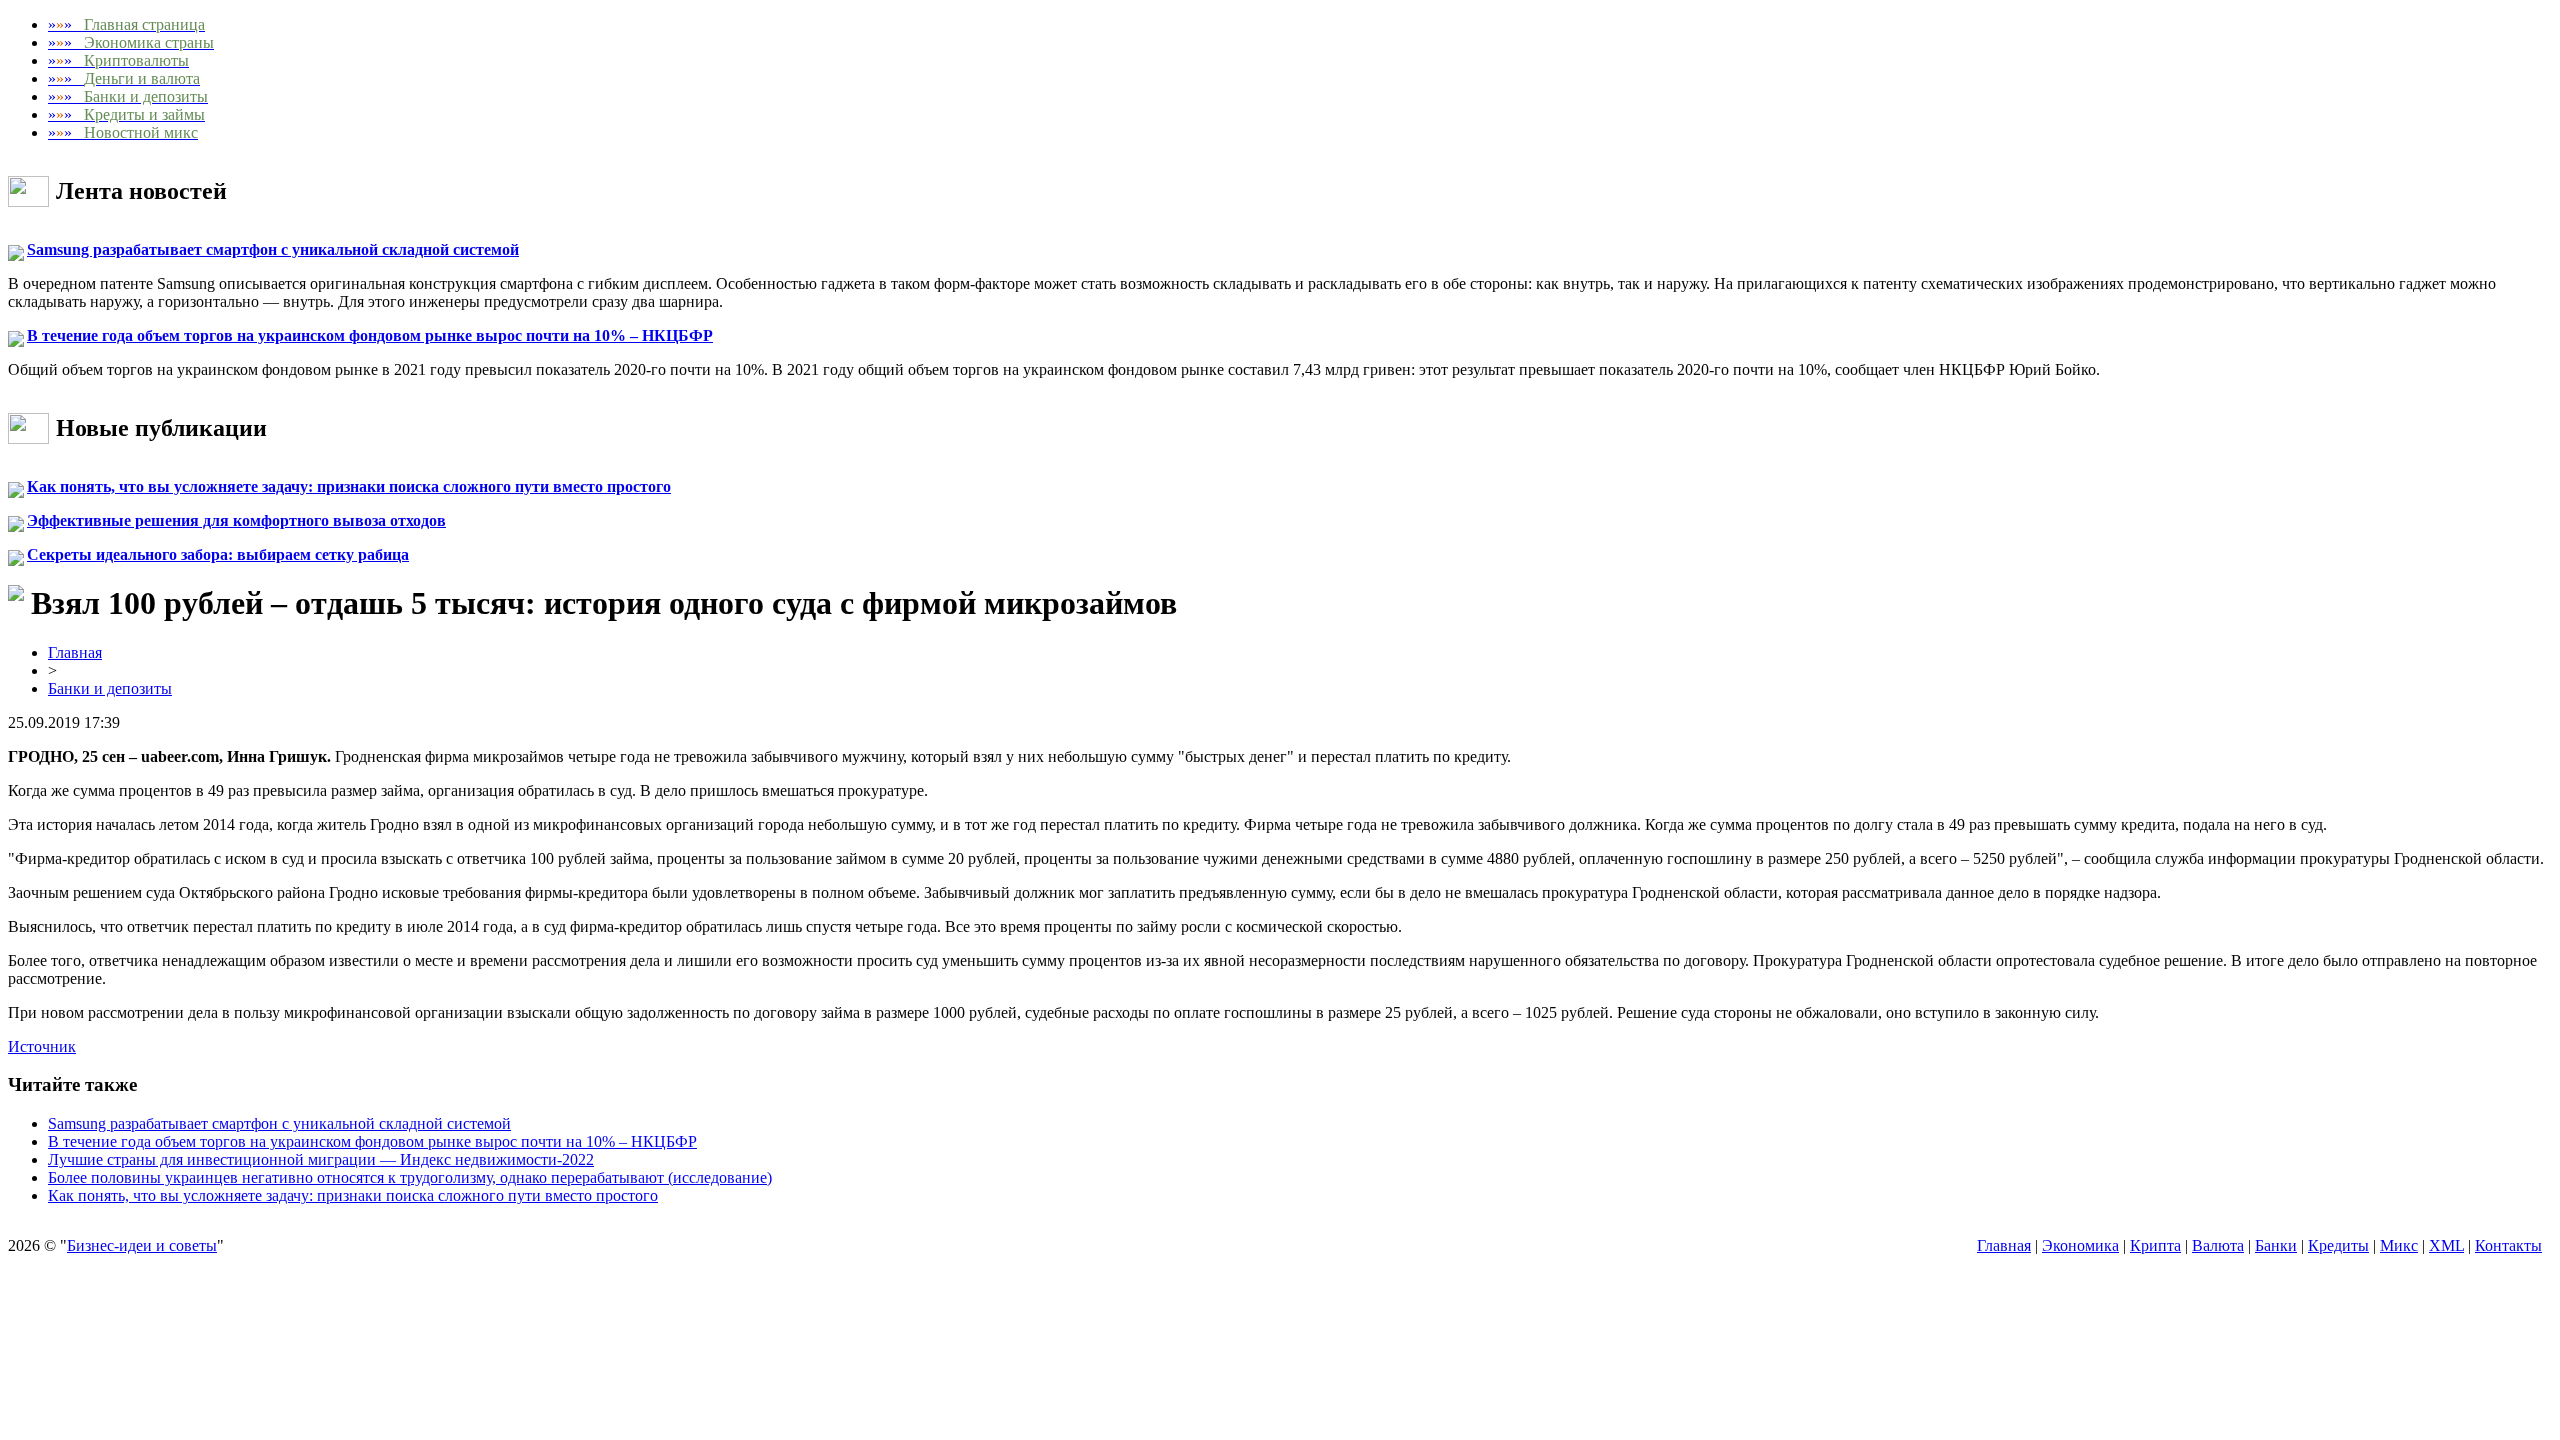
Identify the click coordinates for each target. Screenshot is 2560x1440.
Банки (2276, 1245)
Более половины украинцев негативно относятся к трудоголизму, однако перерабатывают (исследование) (410, 1177)
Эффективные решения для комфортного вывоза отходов (236, 520)
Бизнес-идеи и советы (142, 1245)
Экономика (2080, 1245)
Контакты (2508, 1245)
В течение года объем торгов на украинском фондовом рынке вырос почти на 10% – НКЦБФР (370, 335)
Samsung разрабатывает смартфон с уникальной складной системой (273, 249)
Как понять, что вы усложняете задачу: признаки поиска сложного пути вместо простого (349, 486)
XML (2446, 1245)
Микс (2399, 1245)
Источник (42, 1046)
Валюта (2218, 1245)
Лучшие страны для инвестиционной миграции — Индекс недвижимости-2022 (321, 1159)
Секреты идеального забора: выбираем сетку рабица (218, 554)
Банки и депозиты (110, 688)
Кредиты (2338, 1245)
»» (126, 24)
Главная (75, 652)
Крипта (2155, 1245)
